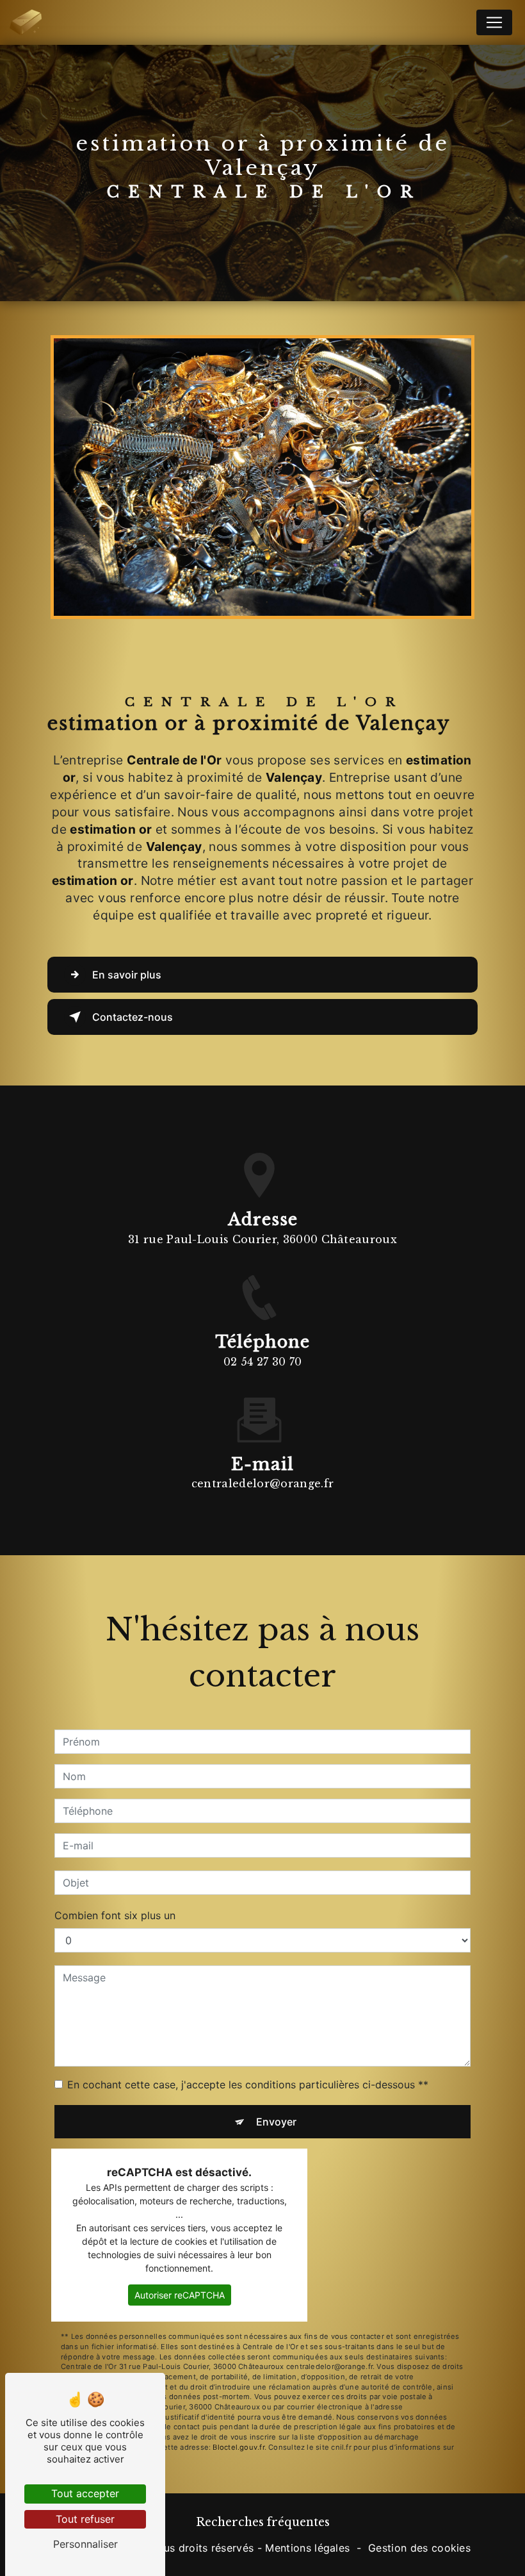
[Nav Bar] (494, 22)
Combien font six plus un (115, 1915)
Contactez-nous (133, 1017)
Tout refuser (85, 2519)
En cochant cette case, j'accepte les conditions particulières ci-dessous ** (248, 2085)
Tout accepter (85, 2493)
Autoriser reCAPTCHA (180, 2295)
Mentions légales (307, 2548)
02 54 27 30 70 (262, 1362)
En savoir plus (127, 975)
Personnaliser (85, 2544)
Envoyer (276, 2122)
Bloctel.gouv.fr (238, 2447)
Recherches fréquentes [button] (263, 2522)
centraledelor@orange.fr (262, 1483)
